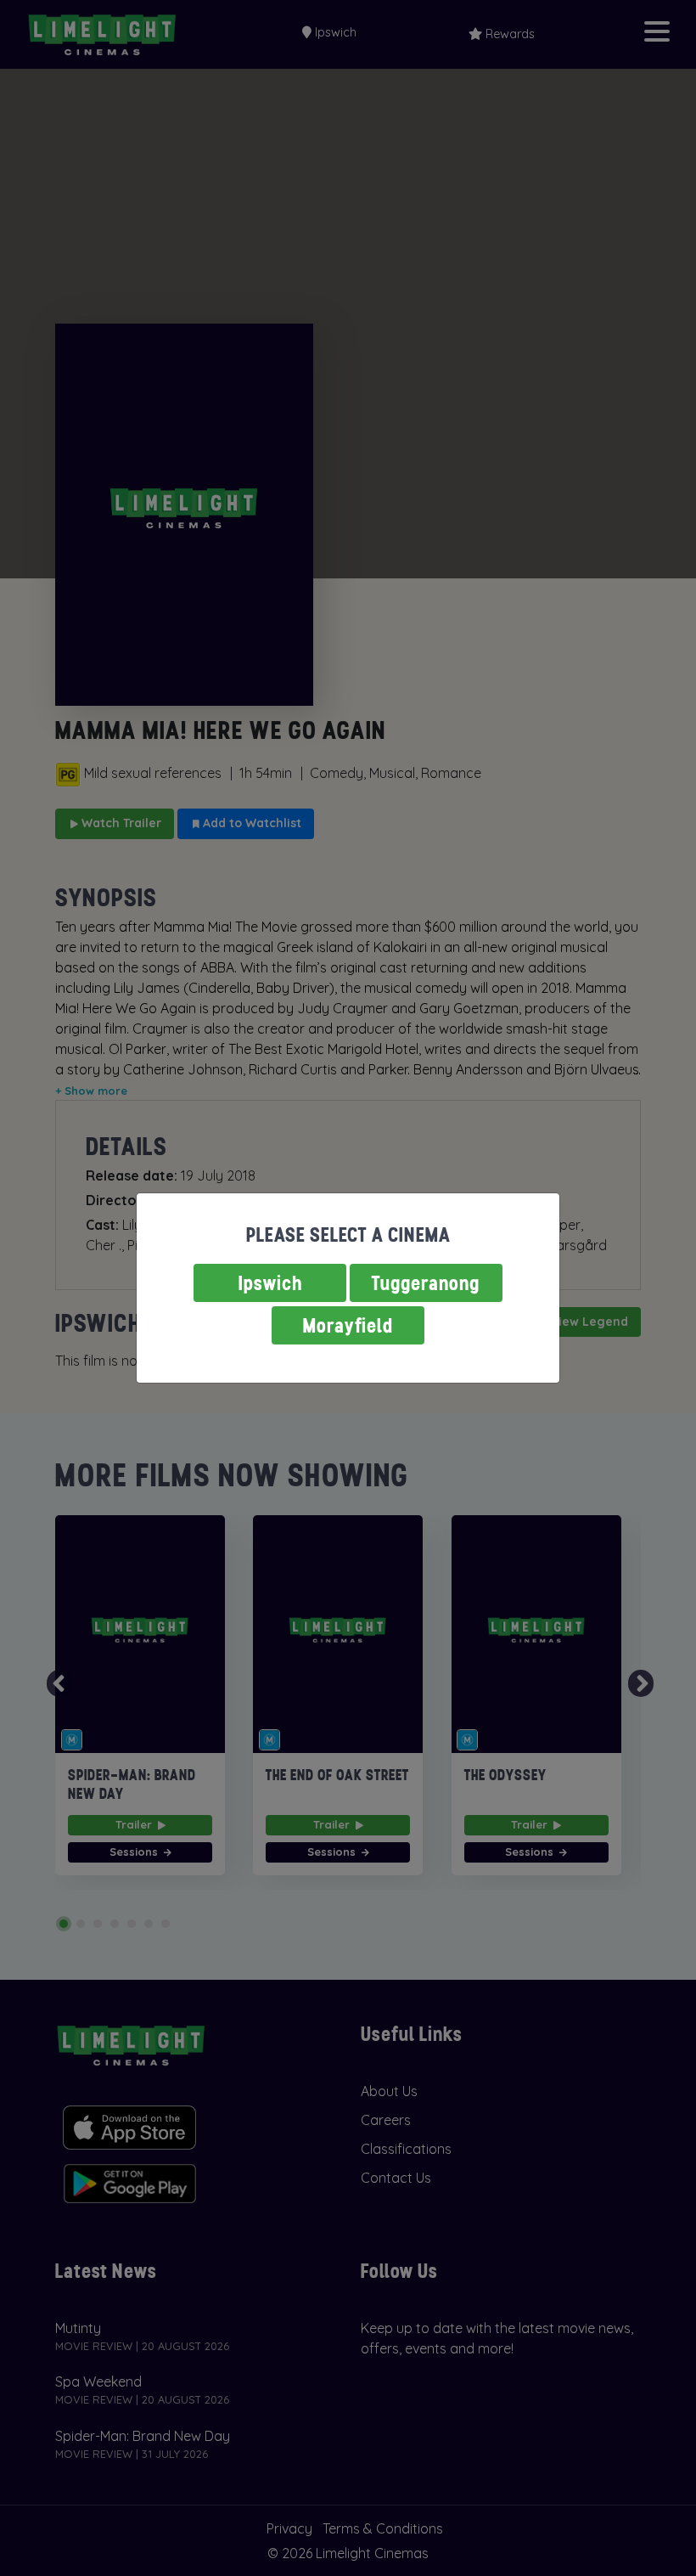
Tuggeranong (426, 1283)
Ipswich (270, 1283)
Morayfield (348, 1325)
